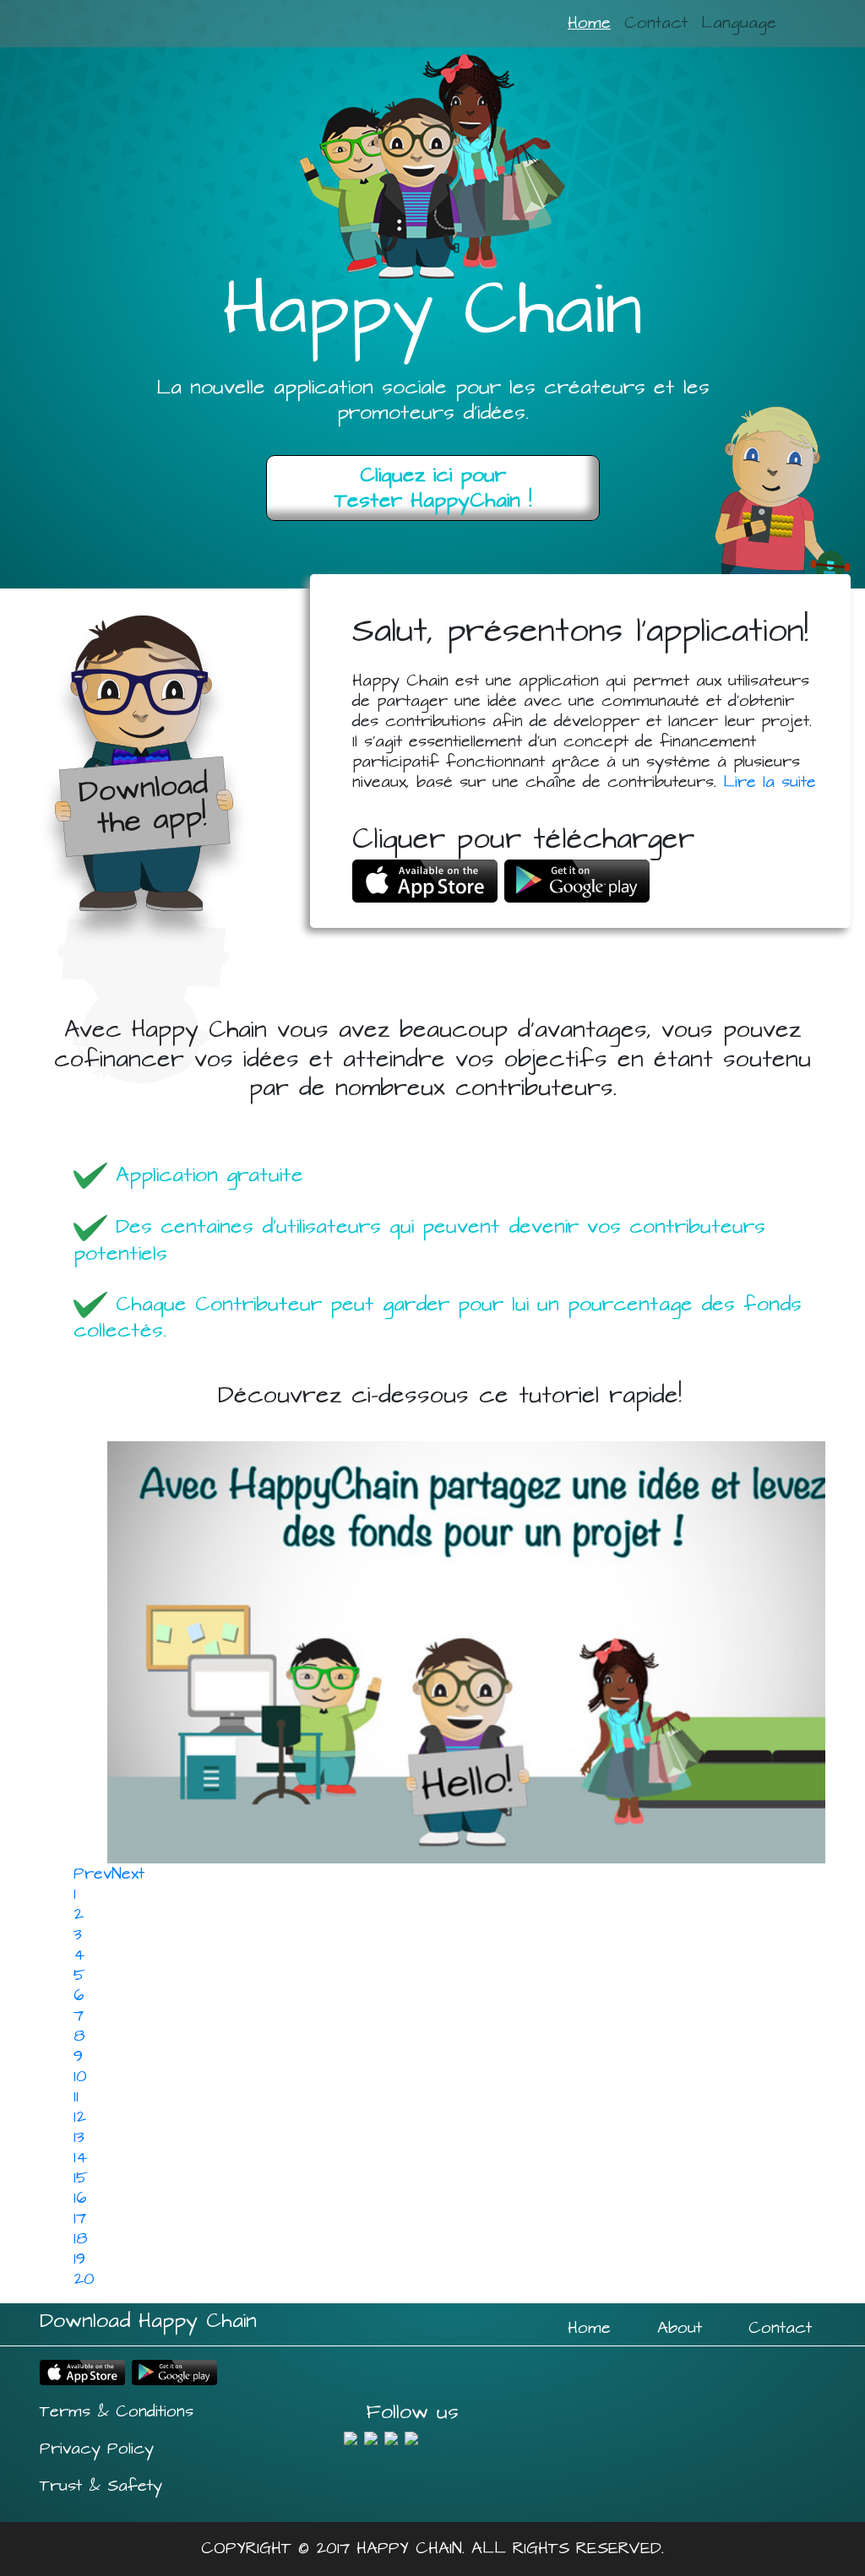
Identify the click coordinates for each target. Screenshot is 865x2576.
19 (79, 2259)
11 (76, 2097)
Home (589, 23)
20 (84, 2279)
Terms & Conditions (117, 2412)
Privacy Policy (97, 2449)
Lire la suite (770, 782)
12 (80, 2117)
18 (81, 2239)
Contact (656, 23)
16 (80, 2198)
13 (79, 2137)
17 (80, 2218)
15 (81, 2178)
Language (739, 23)
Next (128, 1874)
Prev (92, 1874)
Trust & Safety (101, 2486)
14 (81, 2158)
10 (80, 2077)
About (680, 2328)
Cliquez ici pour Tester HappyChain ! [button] (433, 488)
